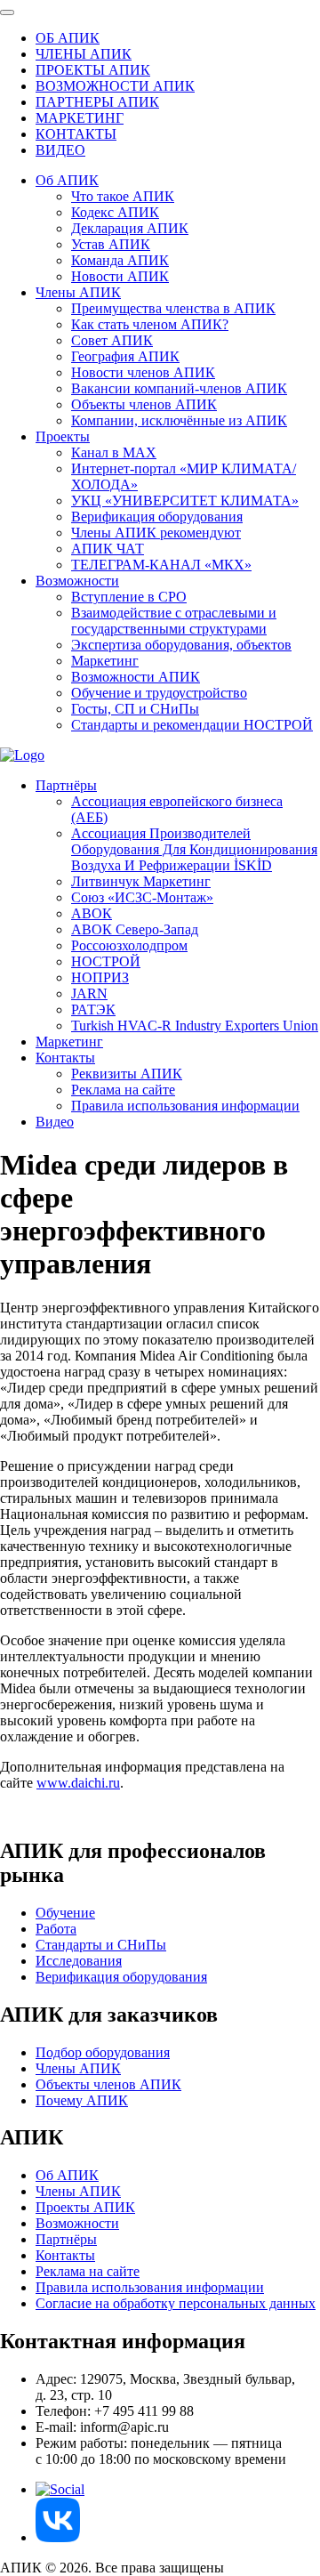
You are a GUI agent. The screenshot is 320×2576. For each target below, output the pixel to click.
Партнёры (66, 785)
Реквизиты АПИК (127, 1074)
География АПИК (125, 356)
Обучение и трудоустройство (159, 693)
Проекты (63, 436)
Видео (55, 1122)
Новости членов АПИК (143, 372)
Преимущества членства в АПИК (173, 308)
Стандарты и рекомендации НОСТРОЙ (192, 725)
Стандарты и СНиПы (101, 1945)
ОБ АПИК (68, 38)
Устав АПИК (111, 244)
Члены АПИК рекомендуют (156, 533)
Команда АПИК (120, 260)
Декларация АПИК (130, 228)
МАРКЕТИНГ (80, 118)
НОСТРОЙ (106, 961)
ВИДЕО (60, 150)
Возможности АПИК (136, 677)
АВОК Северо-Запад (135, 929)
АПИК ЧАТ (108, 549)
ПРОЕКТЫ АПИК (93, 70)
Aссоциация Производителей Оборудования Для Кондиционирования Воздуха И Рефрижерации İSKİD (194, 849)
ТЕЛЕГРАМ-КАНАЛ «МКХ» (161, 565)
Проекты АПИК (85, 2207)
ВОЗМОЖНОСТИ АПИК (115, 86)
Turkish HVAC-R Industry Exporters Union (195, 1026)
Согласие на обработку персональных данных (176, 2303)
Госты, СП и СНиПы (135, 709)
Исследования (79, 1961)
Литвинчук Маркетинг (141, 881)
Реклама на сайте (123, 1090)
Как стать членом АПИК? (150, 324)
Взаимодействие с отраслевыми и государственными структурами (174, 621)
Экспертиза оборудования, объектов (181, 645)
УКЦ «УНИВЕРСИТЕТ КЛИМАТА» (185, 501)
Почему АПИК (82, 2100)
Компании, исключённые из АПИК (179, 420)
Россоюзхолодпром (129, 945)
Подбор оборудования (103, 2052)
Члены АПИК (78, 292)
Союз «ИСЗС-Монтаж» (142, 897)
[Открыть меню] (7, 12)
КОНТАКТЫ (76, 134)
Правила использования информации (185, 1106)
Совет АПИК (112, 340)
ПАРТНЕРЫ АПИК (97, 102)
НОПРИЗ (100, 977)
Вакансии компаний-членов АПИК (179, 388)
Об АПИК (67, 180)
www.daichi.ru (78, 1783)
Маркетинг (105, 661)
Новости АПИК (120, 276)
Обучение (65, 1913)
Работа (56, 1929)
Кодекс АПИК (115, 212)
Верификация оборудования (157, 517)
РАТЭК (93, 1009)
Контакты (65, 1058)
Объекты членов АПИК (144, 404)
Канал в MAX (114, 452)
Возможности (77, 581)
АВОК (92, 913)
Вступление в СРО (129, 597)
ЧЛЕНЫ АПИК (84, 54)
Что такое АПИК (123, 196)
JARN (89, 993)
